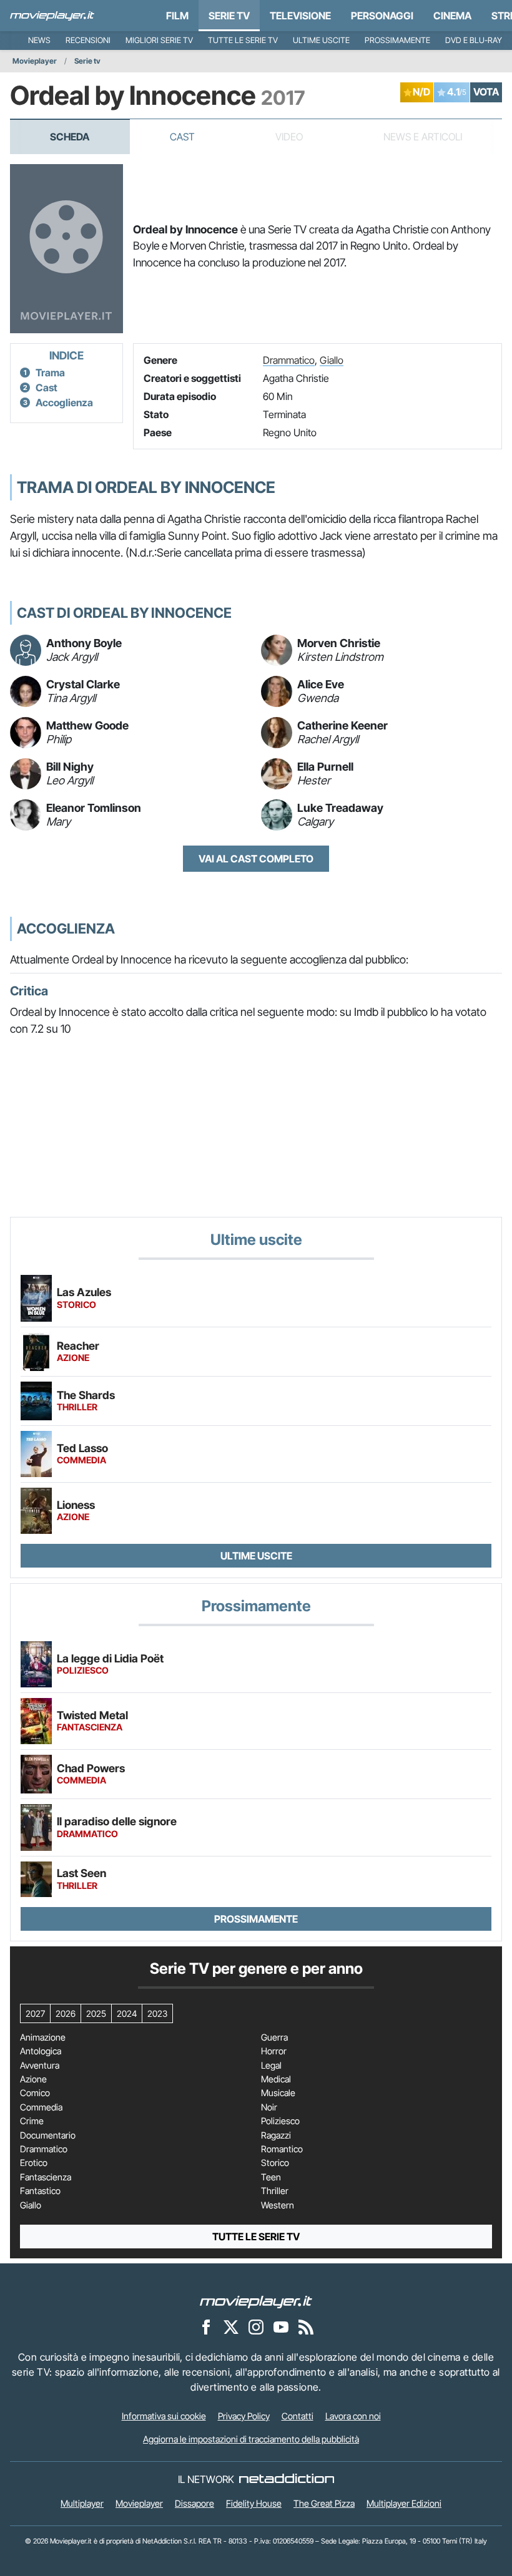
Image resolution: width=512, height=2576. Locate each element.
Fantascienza (46, 2177)
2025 (96, 2013)
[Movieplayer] (256, 2301)
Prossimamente (397, 40)
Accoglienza (64, 402)
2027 (35, 2013)
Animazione (43, 2037)
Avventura (40, 2066)
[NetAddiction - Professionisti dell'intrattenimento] (287, 2479)
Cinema (452, 16)
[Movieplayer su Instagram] (256, 2326)
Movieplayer (35, 61)
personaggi (382, 16)
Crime (32, 2121)
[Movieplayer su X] (231, 2326)
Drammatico (289, 360)
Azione (33, 2079)
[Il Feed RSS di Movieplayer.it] (306, 2326)
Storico (275, 2163)
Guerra (274, 2037)
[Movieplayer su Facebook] (206, 2326)
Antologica (41, 2051)
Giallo (332, 360)
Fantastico (40, 2191)
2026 (66, 2013)
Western (278, 2205)
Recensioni (88, 40)
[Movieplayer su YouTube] (281, 2326)
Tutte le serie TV (243, 40)
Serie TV (229, 16)
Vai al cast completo (256, 859)
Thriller (275, 2191)
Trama (50, 373)
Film (177, 16)
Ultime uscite (321, 40)
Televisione (300, 16)
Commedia (41, 2107)
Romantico (282, 2149)
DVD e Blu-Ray (474, 40)
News (39, 40)
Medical (276, 2079)
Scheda (70, 137)
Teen (271, 2177)
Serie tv (87, 61)
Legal (271, 2066)
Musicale (278, 2093)
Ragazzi (276, 2135)
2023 (157, 2013)
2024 (127, 2013)
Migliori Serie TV (159, 40)
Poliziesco (280, 2121)
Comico (35, 2093)
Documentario (48, 2135)
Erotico (34, 2163)
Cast (182, 137)
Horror (274, 2051)
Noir (269, 2107)
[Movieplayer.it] (52, 16)
